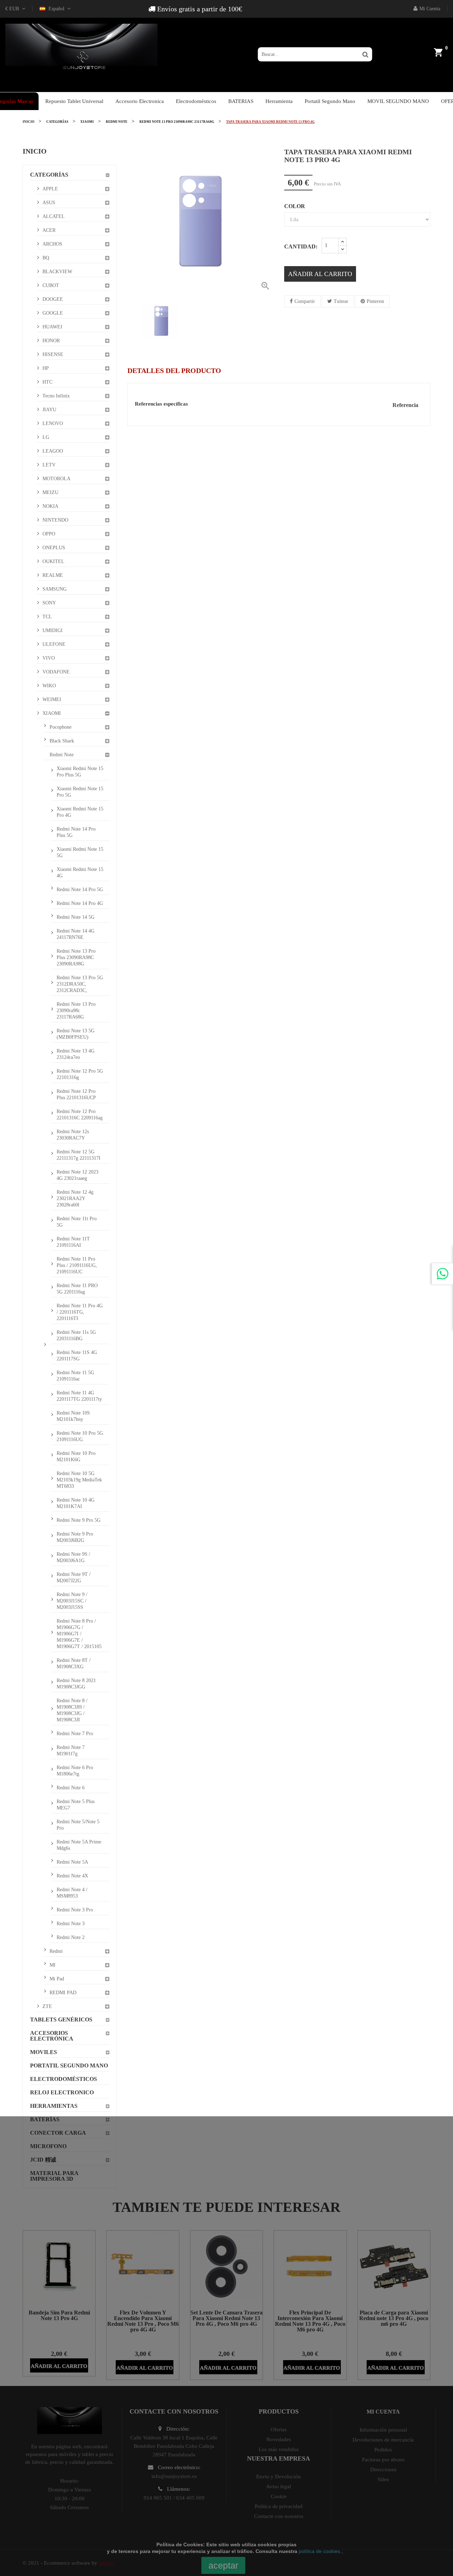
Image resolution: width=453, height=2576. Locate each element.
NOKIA (50, 506)
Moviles (44, 2052)
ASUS (49, 203)
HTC (47, 382)
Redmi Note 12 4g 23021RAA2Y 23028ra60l (75, 1198)
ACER (49, 230)
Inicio (35, 151)
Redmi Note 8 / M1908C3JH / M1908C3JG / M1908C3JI (72, 1710)
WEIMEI (52, 699)
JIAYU (49, 410)
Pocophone (61, 727)
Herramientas (54, 2106)
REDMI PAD (63, 1993)
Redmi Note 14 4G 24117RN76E (76, 934)
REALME (53, 575)
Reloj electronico (62, 2092)
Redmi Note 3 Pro (75, 1910)
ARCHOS (52, 244)
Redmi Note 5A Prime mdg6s (79, 1845)
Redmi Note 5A (72, 1862)
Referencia (405, 405)
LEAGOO (53, 451)
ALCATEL (54, 216)
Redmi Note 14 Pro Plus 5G (76, 832)
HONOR (51, 341)
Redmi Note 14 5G (76, 917)
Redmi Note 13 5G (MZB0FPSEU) (76, 1034)
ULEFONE (54, 644)
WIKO (49, 686)
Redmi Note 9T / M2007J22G (74, 1577)
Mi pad (57, 1979)
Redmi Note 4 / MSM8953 (72, 1893)
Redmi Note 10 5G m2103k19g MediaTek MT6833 (79, 1480)
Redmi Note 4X (72, 1876)
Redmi (56, 1951)
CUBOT (51, 285)
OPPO (49, 534)
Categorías (49, 175)
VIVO (49, 658)
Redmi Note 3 (71, 1924)
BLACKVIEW (57, 272)
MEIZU (50, 492)
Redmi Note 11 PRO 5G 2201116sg (77, 1289)
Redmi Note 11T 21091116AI (73, 1242)
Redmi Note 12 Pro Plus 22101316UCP (76, 1094)
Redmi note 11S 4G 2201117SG (77, 1356)
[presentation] (133, 321)
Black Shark (62, 741)
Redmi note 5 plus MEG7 (76, 1805)
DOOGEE (53, 299)
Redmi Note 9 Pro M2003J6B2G (75, 1537)
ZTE (47, 2006)
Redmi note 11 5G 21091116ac (75, 1376)
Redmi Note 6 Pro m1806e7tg (75, 1771)
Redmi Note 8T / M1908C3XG (74, 1663)
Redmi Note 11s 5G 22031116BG (76, 1335)
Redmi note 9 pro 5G (79, 1520)
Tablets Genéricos (61, 2020)
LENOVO (53, 423)
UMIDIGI (53, 630)
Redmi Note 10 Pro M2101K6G (76, 1456)
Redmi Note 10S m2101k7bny (73, 1416)
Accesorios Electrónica (52, 2036)
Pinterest (375, 301)
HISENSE (53, 354)
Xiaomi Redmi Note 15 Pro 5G (80, 792)
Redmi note (62, 755)
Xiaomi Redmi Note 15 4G (80, 873)
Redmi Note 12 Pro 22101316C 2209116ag (80, 1115)
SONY (49, 603)
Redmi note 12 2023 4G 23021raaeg (78, 1175)
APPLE (50, 189)
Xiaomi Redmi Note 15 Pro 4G (80, 812)
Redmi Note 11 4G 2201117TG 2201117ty (79, 1396)
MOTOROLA (56, 479)
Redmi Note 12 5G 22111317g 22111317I (79, 1155)
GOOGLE (53, 313)
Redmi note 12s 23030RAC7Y (73, 1135)
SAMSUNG (55, 589)
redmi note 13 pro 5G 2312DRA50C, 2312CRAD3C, (80, 984)
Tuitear (341, 301)
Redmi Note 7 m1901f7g (71, 1751)
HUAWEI (52, 327)
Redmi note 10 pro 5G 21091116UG (80, 1436)
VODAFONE (56, 672)
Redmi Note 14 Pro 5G (80, 890)
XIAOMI (52, 713)
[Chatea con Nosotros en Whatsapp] (442, 1274)
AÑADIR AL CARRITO (320, 274)
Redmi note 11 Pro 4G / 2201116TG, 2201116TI (80, 1312)
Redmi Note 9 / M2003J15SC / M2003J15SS (72, 1601)
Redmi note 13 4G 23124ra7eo (76, 1054)
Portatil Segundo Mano (69, 2066)
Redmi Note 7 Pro (75, 1734)
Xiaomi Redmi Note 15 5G (80, 852)
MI (53, 1965)
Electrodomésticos (64, 2079)
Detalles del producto (174, 371)
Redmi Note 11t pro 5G (77, 1222)
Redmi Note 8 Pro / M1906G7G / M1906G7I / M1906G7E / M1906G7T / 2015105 (79, 1634)
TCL (47, 617)
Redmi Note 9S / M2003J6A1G (73, 1557)
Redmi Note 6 (71, 1788)
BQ (46, 258)
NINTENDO (55, 520)
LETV (49, 465)
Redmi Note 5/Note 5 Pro (78, 1825)
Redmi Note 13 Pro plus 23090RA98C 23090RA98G (76, 957)
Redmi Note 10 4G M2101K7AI (76, 1503)
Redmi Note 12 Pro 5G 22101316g (80, 1074)
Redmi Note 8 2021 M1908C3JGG (76, 1684)
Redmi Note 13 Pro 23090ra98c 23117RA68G (76, 1011)
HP (46, 368)
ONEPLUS (54, 548)
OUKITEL (53, 561)
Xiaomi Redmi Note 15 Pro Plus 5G (80, 772)
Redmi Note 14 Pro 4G (80, 903)
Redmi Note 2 (71, 1937)
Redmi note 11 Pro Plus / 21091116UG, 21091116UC (77, 1265)
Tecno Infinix (56, 396)
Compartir (305, 301)
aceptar (223, 2565)
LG (46, 437)
